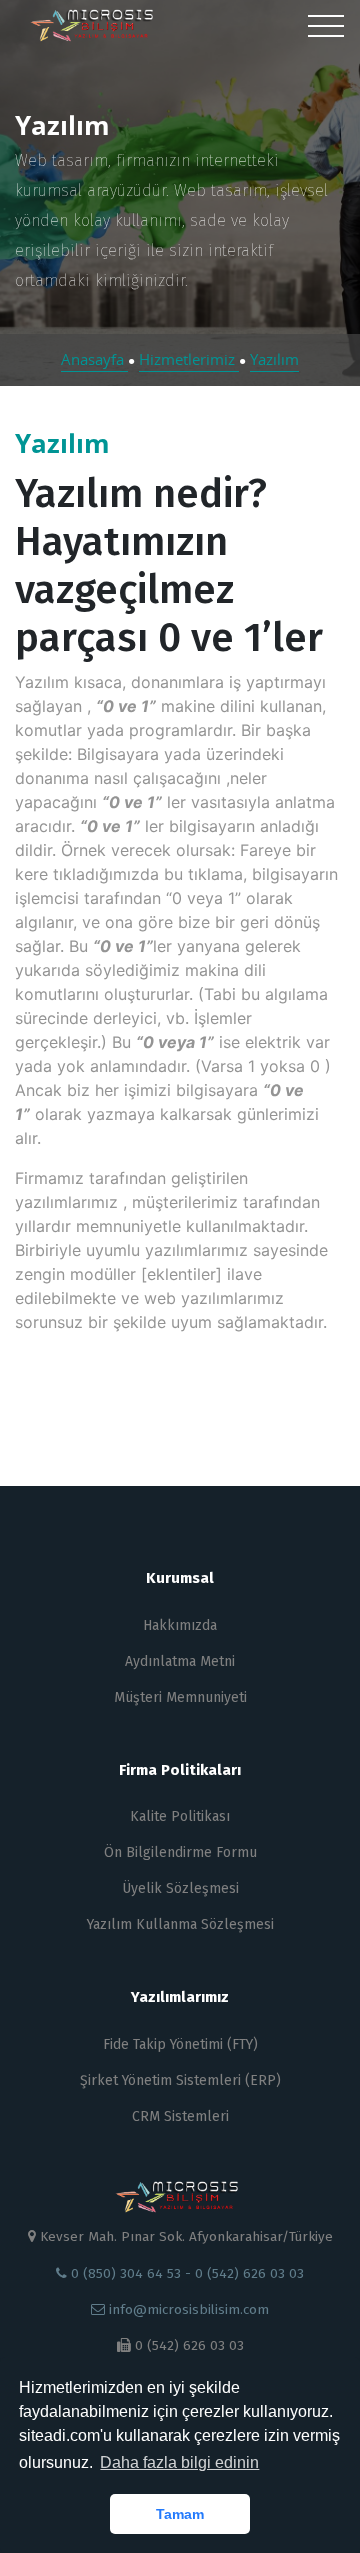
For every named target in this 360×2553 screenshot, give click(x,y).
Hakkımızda (180, 1625)
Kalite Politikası (180, 1816)
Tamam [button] (180, 2514)
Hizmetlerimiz (189, 359)
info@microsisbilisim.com (187, 2309)
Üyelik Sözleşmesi (180, 1888)
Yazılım (274, 359)
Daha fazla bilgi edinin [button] (179, 2462)
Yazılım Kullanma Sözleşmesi (180, 1924)
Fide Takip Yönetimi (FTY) (180, 2044)
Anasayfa (94, 359)
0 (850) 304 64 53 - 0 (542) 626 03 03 (185, 2273)
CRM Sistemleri (180, 2116)
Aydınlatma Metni (180, 1661)
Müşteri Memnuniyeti (180, 1697)
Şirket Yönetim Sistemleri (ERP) (180, 2080)
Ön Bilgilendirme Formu (180, 1852)
